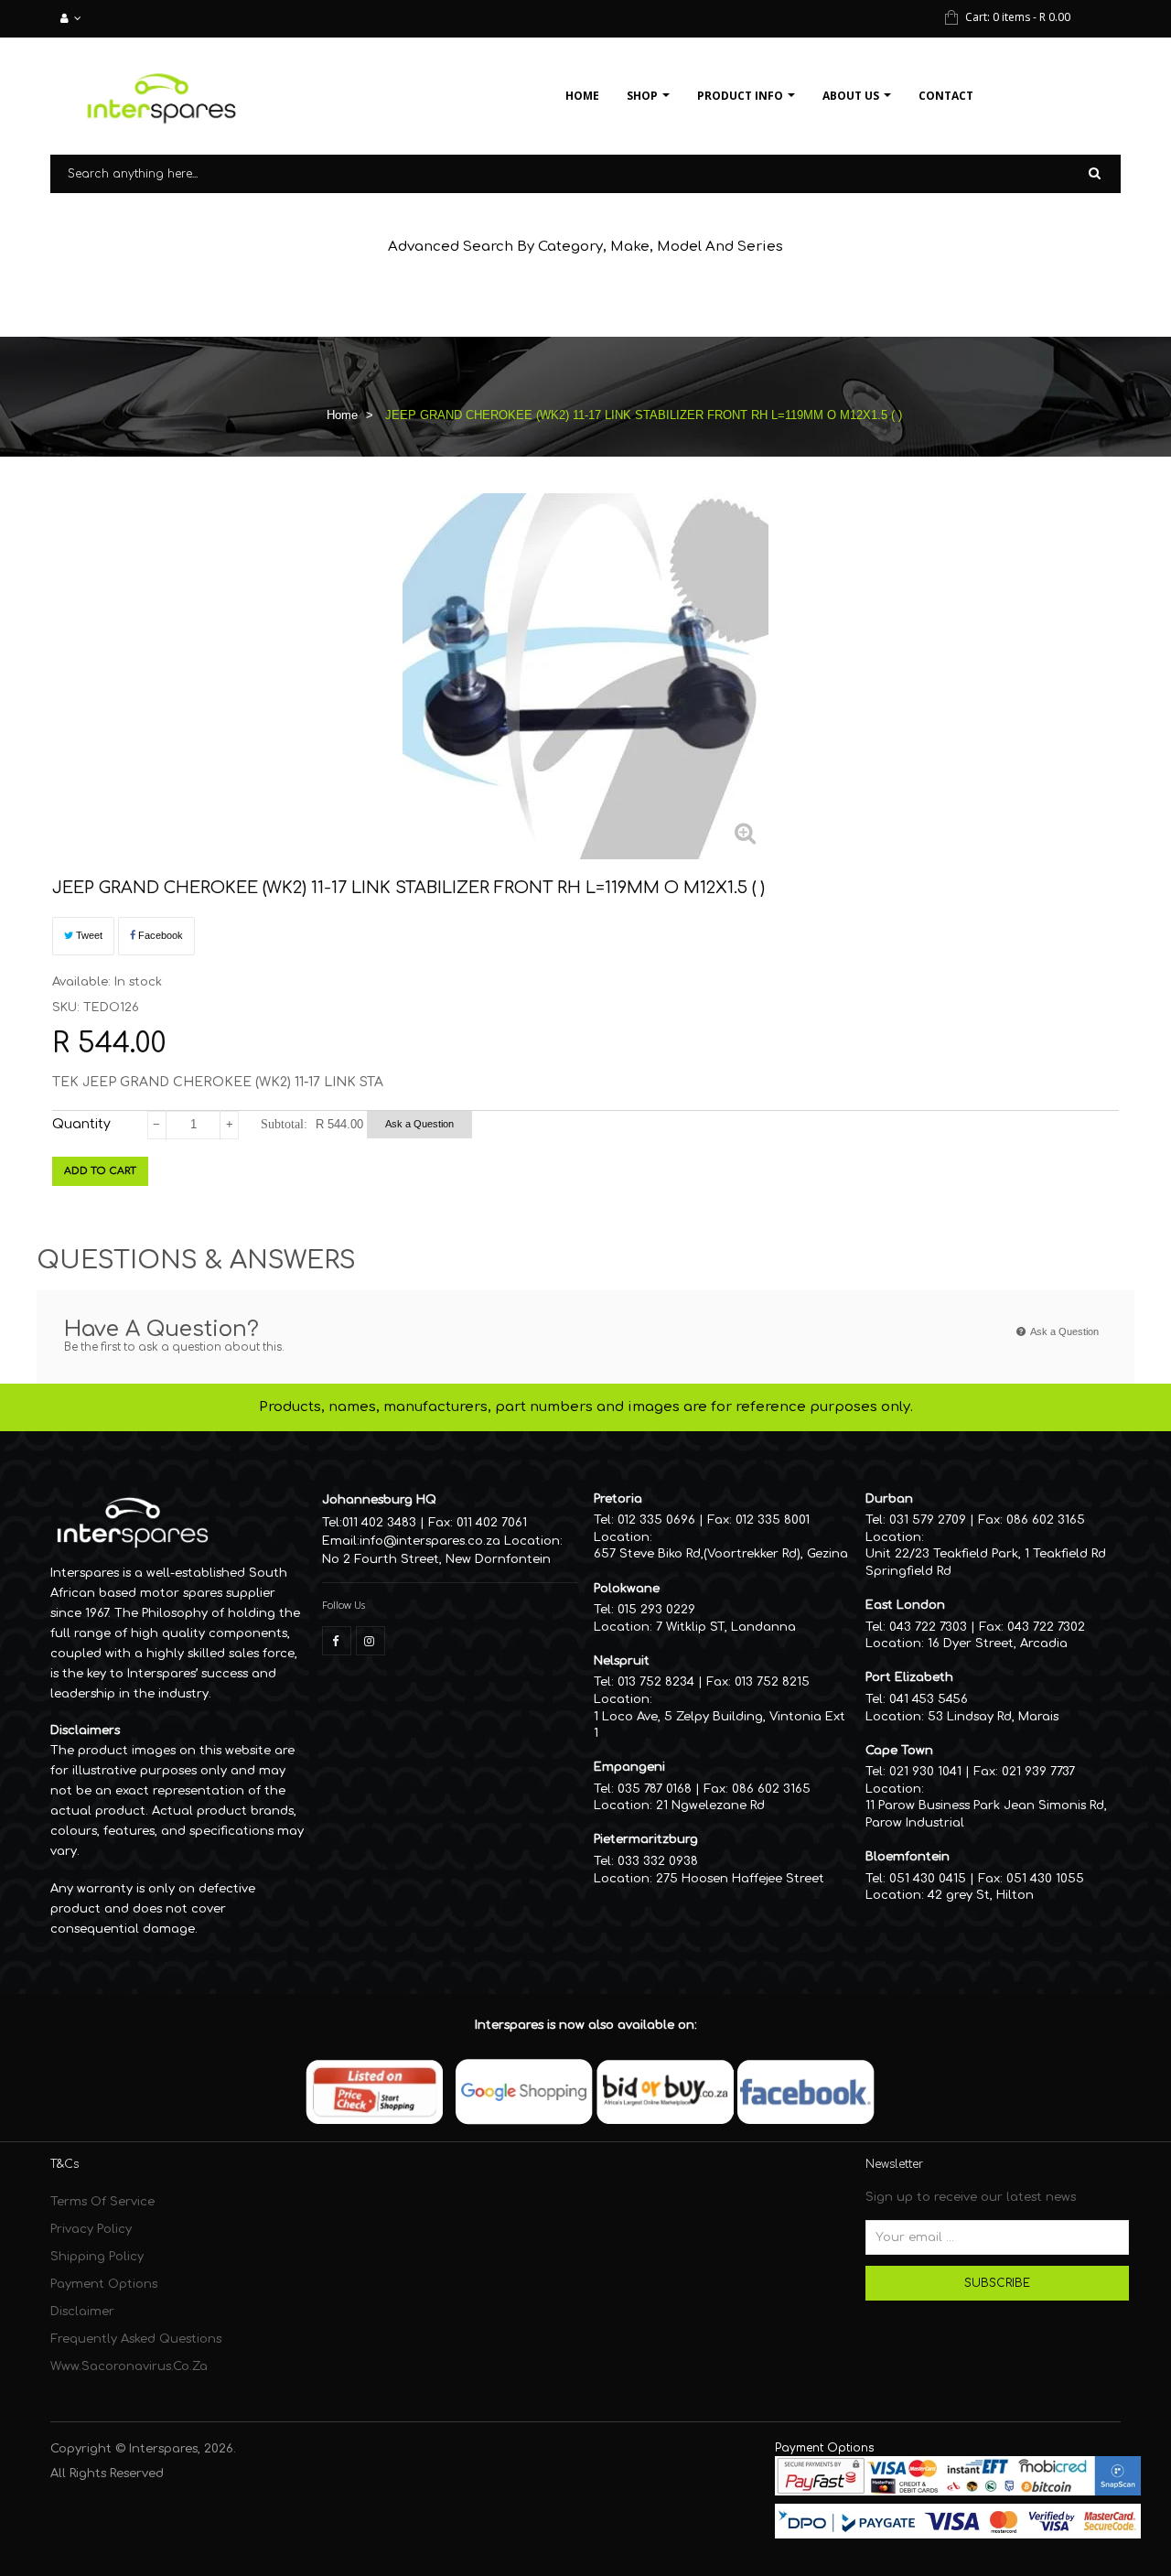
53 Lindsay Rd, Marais (993, 1717)
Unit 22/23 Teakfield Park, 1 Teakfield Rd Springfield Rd (986, 1563)
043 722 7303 (928, 1627)
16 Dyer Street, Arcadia (998, 1644)
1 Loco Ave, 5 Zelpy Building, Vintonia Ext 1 (720, 1725)
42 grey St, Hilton (981, 1895)
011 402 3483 (379, 1523)
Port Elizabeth (909, 1677)
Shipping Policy (97, 2257)
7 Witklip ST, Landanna (726, 1627)
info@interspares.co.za (430, 1541)
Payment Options (104, 2284)
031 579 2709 (928, 1520)
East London (905, 1605)
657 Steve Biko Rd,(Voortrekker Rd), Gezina (721, 1554)
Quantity (81, 1124)
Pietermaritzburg (646, 1839)
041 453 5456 (929, 1699)
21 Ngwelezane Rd (710, 1805)
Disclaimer (82, 2312)
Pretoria (618, 1499)
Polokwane (627, 1589)
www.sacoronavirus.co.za (129, 2366)
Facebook (159, 935)
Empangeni (629, 1767)
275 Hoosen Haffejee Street (740, 1879)
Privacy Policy (91, 2229)
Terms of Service (102, 2202)
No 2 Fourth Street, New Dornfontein (436, 1559)
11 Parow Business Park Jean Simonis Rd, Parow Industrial (986, 1814)
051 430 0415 (928, 1879)
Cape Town (899, 1751)
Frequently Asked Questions (136, 2339)
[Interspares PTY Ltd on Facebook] (337, 1641)
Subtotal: (284, 1124)
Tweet (88, 935)
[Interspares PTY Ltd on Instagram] (371, 1641)
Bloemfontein (908, 1857)
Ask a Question (419, 1124)
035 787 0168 (655, 1789)
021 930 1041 (925, 1772)
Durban (889, 1499)
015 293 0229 (656, 1610)
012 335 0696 (656, 1520)
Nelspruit (622, 1661)
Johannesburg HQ (379, 1500)
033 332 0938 (658, 1861)
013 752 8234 (656, 1682)
